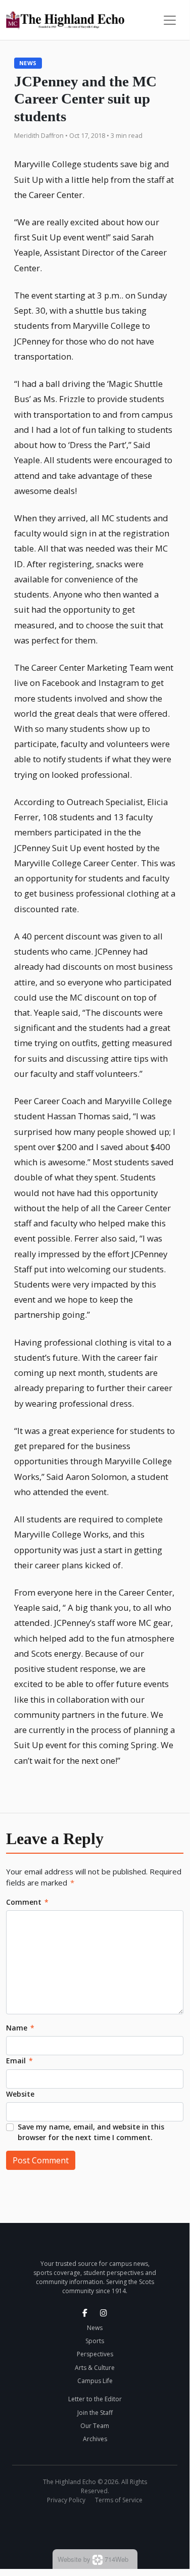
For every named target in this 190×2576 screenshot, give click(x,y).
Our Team (95, 2426)
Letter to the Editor (95, 2399)
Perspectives (95, 2354)
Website (20, 2094)
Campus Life (95, 2381)
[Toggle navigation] (170, 20)
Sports (95, 2341)
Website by (93, 2559)
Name (20, 2028)
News (28, 63)
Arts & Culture (95, 2368)
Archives (95, 2439)
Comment (27, 1902)
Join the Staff (95, 2413)
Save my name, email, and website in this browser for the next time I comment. (91, 2132)
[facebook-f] (85, 2313)
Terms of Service (119, 2500)
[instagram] (104, 2313)
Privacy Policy (66, 2500)
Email (19, 2061)
